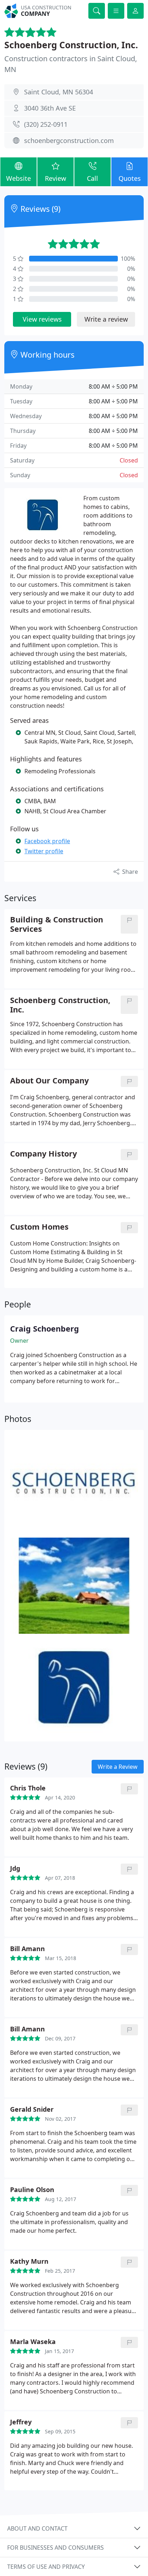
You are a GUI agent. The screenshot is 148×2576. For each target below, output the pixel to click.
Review (55, 178)
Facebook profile (47, 841)
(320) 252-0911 (46, 124)
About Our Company (49, 1081)
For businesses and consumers (55, 2548)
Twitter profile (44, 851)
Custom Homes (39, 1227)
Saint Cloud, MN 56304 (59, 92)
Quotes (130, 178)
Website (18, 178)
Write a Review (118, 1767)
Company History (43, 1154)
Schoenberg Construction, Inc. (71, 45)
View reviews (42, 319)
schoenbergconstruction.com (69, 140)
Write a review (106, 319)
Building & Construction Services (57, 924)
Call (92, 178)
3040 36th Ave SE (50, 108)
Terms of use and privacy (46, 2567)
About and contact (37, 2528)
